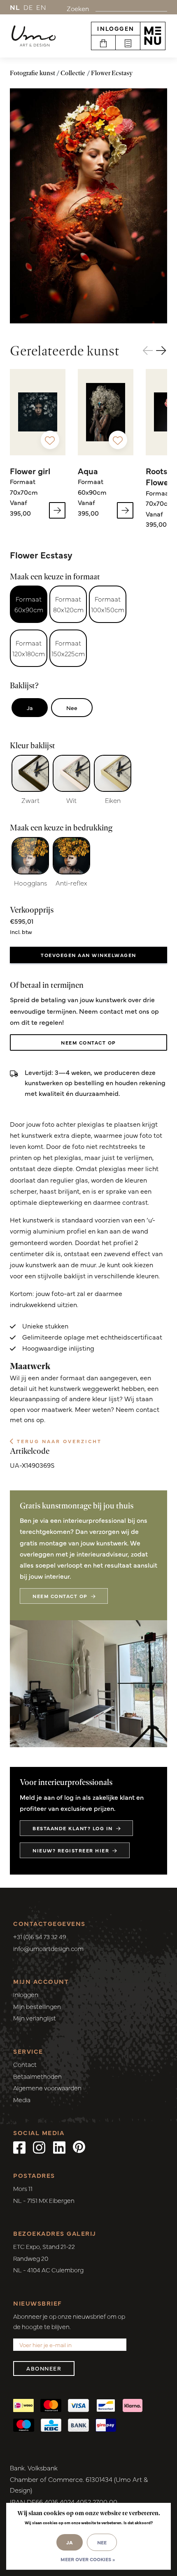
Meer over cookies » (88, 2559)
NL (15, 7)
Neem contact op (88, 1042)
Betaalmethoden (37, 2076)
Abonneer (44, 2368)
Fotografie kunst (33, 73)
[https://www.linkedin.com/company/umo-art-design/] (59, 2147)
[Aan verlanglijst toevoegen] (50, 440)
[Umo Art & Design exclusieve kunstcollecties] (34, 36)
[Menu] (153, 36)
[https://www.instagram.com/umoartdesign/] (39, 2147)
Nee (72, 708)
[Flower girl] (38, 412)
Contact (25, 2064)
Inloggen (116, 28)
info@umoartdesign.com (48, 1948)
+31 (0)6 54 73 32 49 (40, 1936)
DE (28, 7)
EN (41, 7)
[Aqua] (106, 412)
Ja (30, 708)
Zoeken (78, 8)
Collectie (73, 73)
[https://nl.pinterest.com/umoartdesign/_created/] (79, 2147)
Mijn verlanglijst (35, 2018)
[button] (162, 351)
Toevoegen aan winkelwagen (88, 955)
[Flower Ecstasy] (88, 206)
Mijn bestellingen (37, 2006)
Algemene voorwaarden (47, 2088)
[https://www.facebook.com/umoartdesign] (19, 2147)
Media (22, 2100)
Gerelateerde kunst (65, 351)
